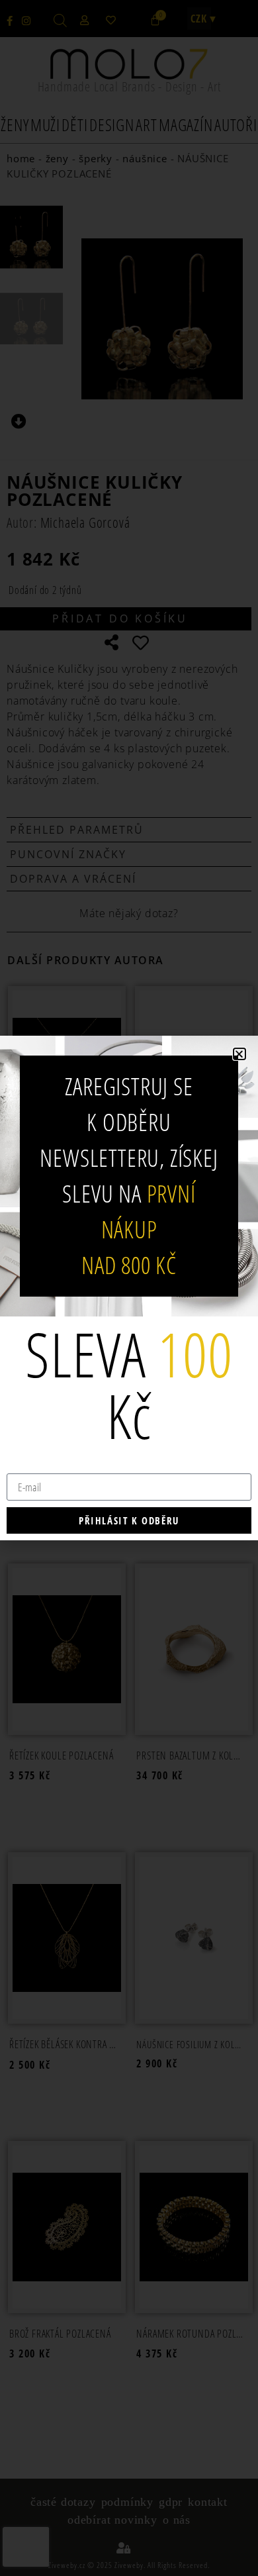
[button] (239, 1054)
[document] (129, 1288)
